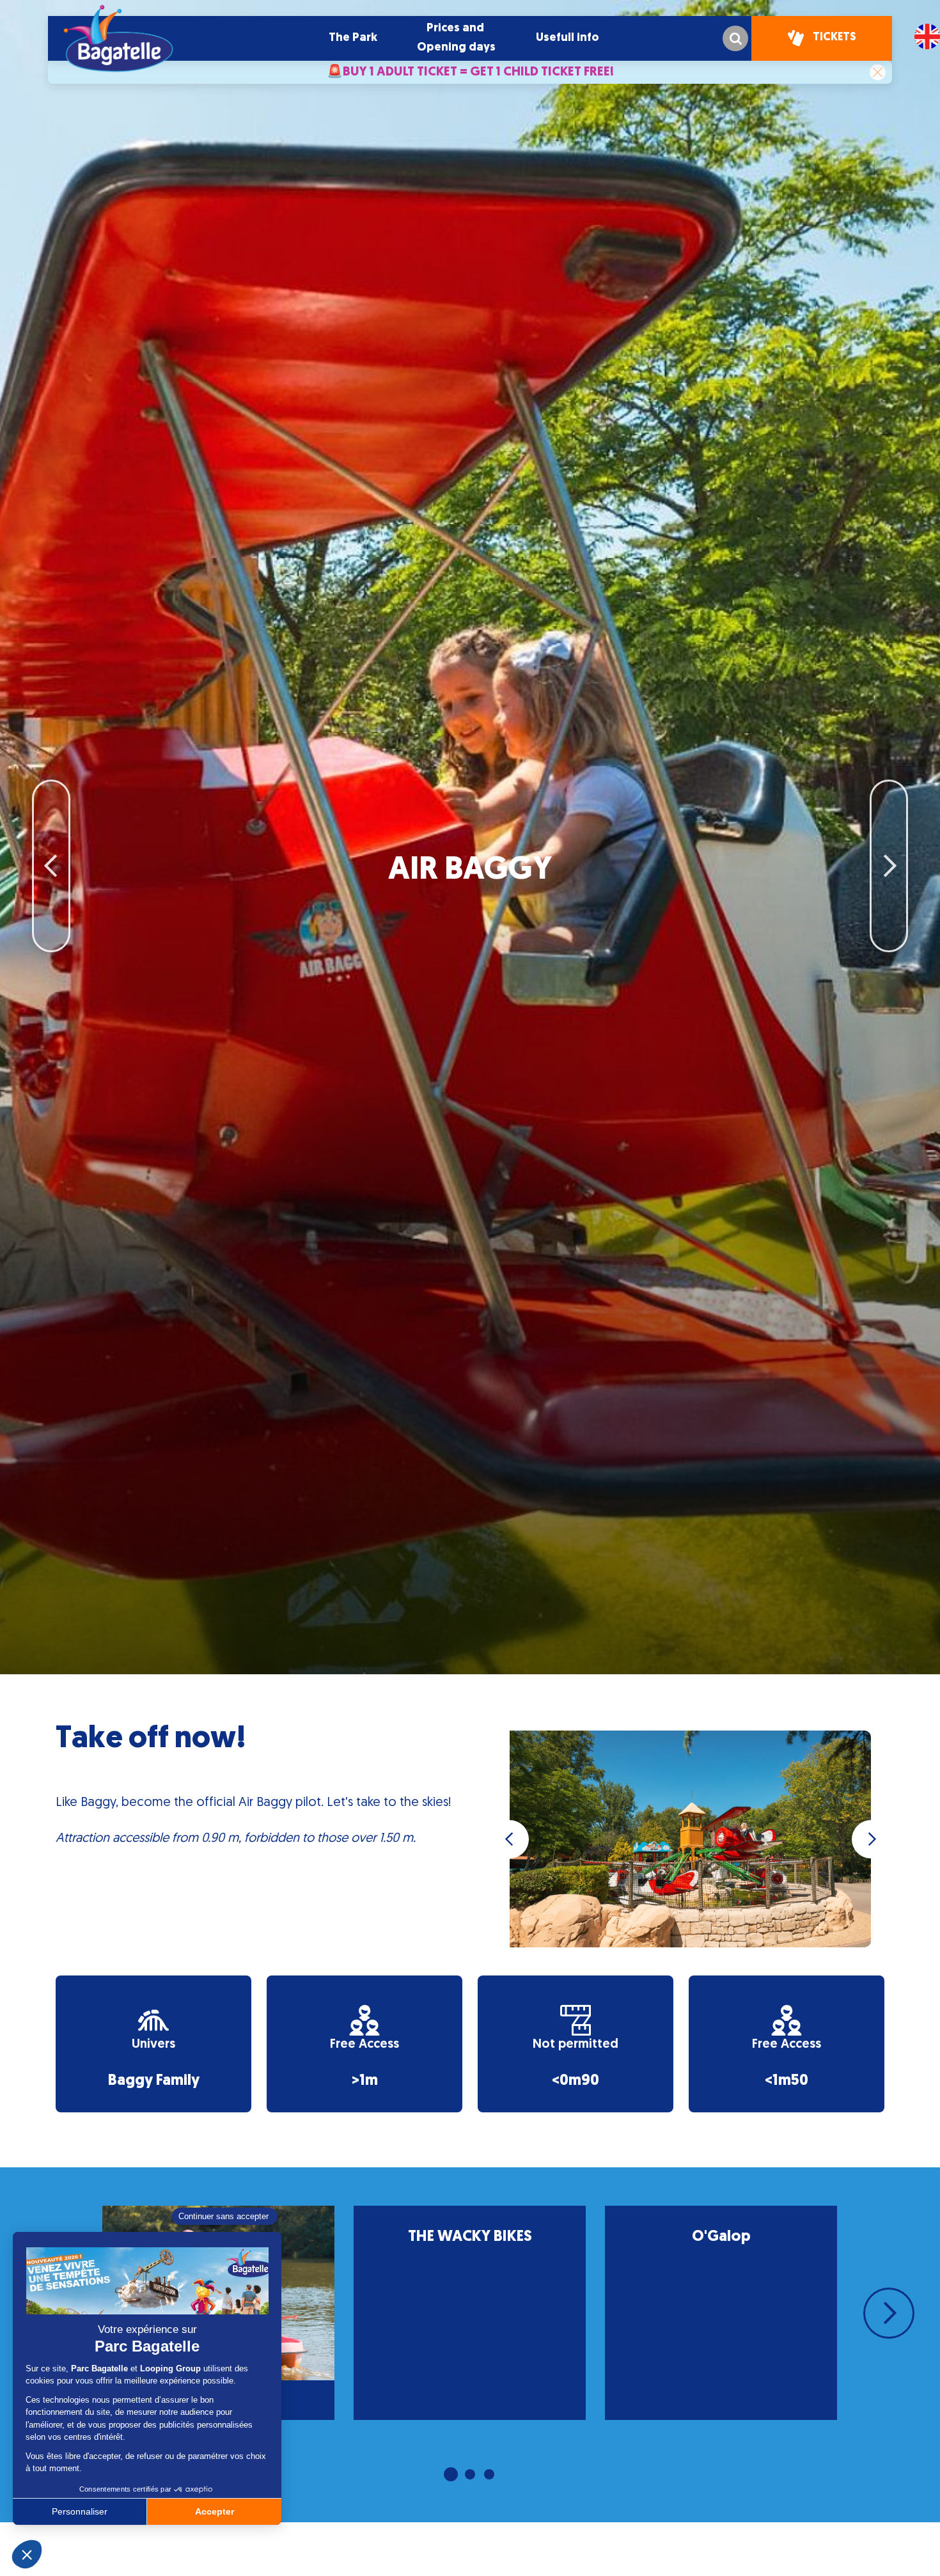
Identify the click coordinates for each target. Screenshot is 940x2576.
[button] (353, 38)
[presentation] (510, 1839)
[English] (927, 36)
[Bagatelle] (118, 38)
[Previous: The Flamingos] (51, 805)
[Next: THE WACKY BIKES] (889, 805)
